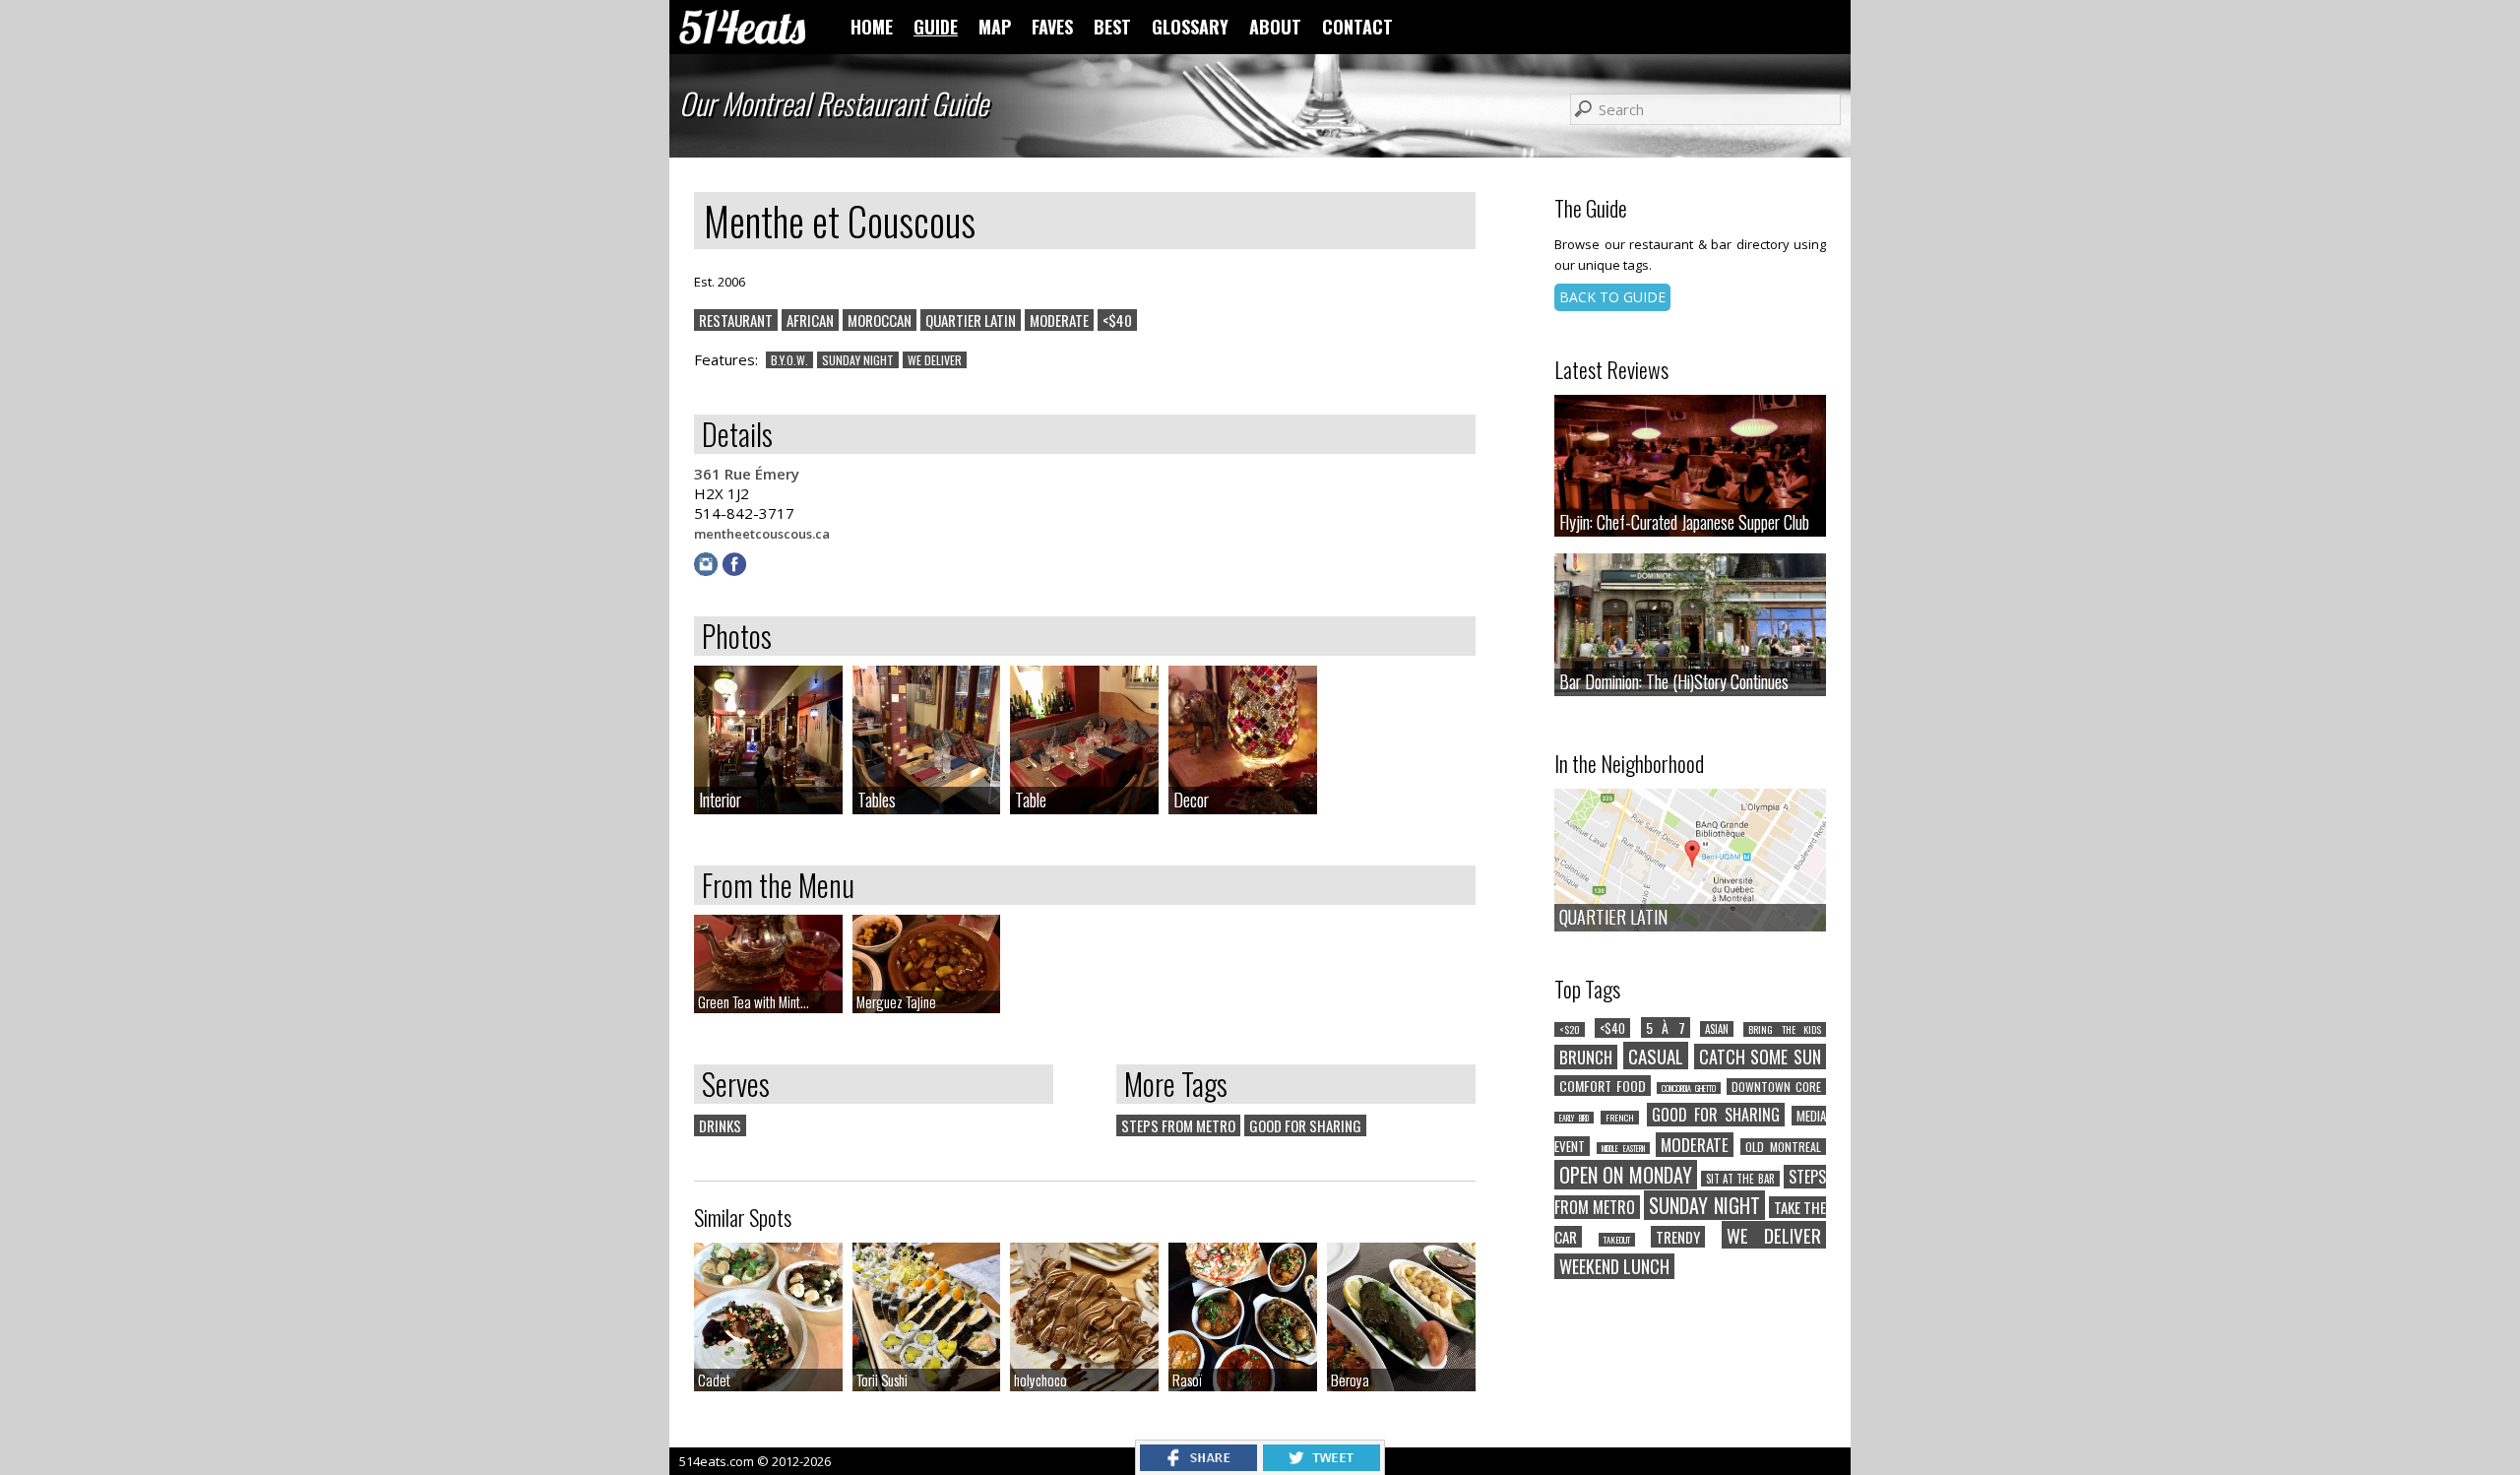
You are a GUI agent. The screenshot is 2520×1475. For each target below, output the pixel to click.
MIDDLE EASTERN (1623, 1148)
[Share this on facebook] (1198, 1465)
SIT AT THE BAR (1740, 1179)
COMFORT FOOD (1603, 1086)
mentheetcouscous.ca (762, 534)
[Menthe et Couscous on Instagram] (708, 570)
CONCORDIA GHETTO (1689, 1088)
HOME (872, 27)
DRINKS (720, 1125)
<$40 (1117, 320)
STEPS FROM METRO (1178, 1125)
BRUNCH (1586, 1057)
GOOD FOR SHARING (1305, 1125)
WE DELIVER (935, 360)
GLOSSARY (1190, 27)
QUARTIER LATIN (971, 320)
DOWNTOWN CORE (1776, 1087)
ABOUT (1275, 27)
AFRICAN (810, 320)
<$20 (1570, 1029)
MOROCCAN (880, 320)
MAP (995, 27)
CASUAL (1656, 1056)
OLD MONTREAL (1783, 1147)
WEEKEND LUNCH (1614, 1266)
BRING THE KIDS (1785, 1029)
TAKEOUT (1617, 1240)
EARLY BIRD (1574, 1118)
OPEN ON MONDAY (1626, 1175)
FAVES (1052, 27)
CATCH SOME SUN (1761, 1057)
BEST (1112, 27)
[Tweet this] (1322, 1465)
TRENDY (1678, 1237)
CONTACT (1357, 27)
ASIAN (1717, 1029)
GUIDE (936, 27)
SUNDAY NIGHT (858, 360)
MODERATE (1059, 320)
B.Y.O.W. (789, 360)
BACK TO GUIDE (1612, 297)
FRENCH (1620, 1118)
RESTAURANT (736, 320)
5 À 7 (1666, 1027)
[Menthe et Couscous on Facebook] (737, 570)
